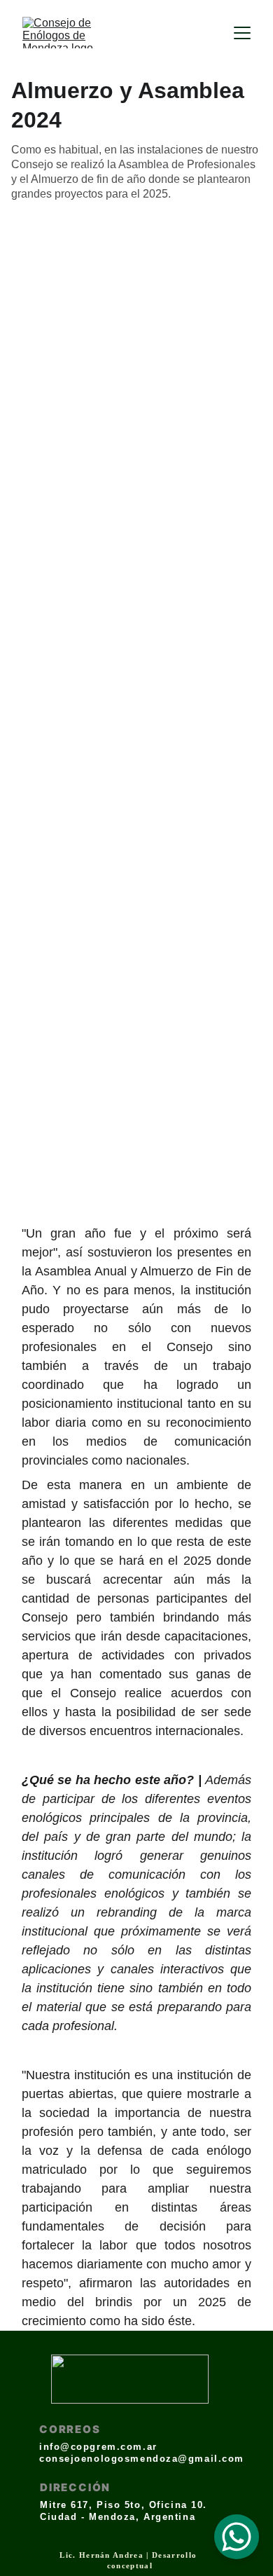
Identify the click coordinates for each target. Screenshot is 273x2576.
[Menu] (242, 33)
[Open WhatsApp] (237, 2537)
